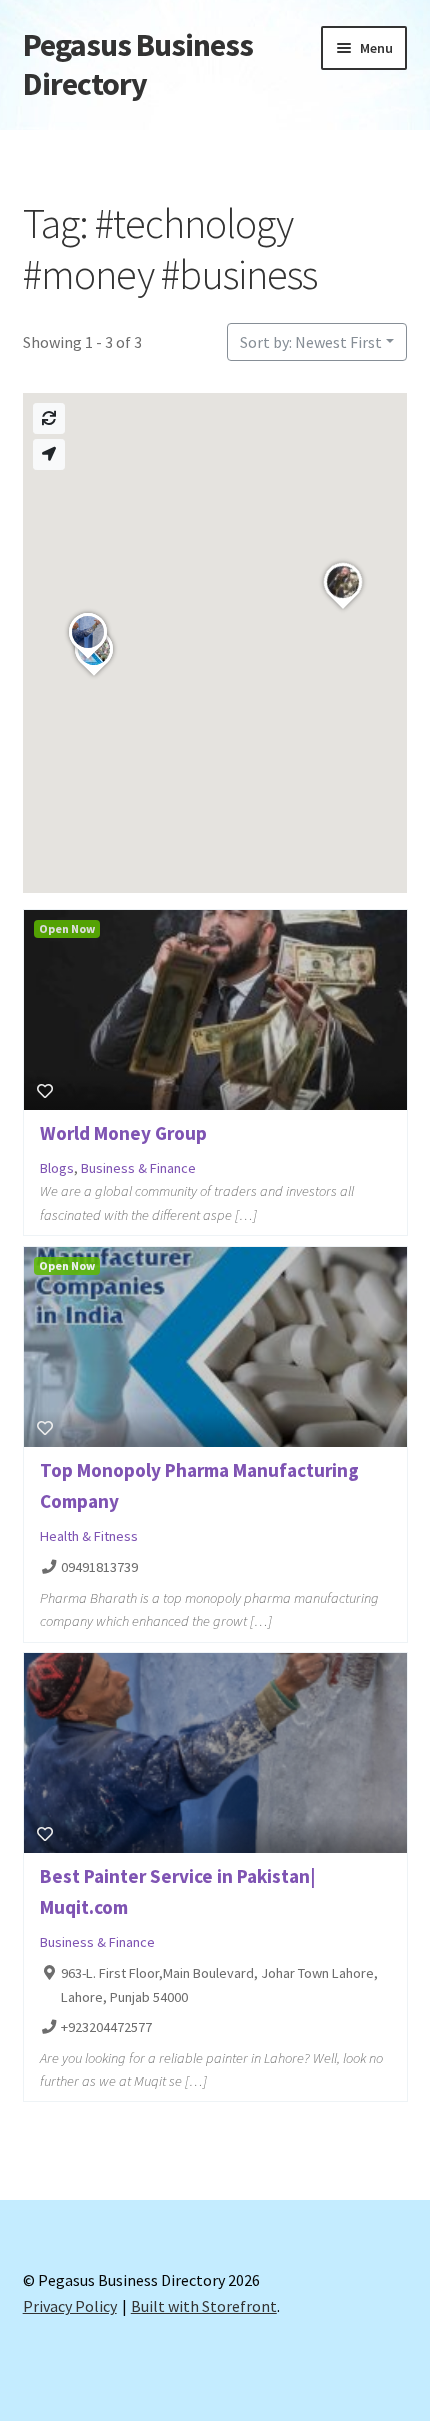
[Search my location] (49, 454)
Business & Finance (138, 1168)
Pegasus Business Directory (138, 64)
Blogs (57, 1168)
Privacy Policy (70, 2306)
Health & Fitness (89, 1536)
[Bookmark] (45, 1091)
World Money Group (123, 1133)
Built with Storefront (204, 2306)
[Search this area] (49, 418)
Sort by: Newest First (311, 342)
